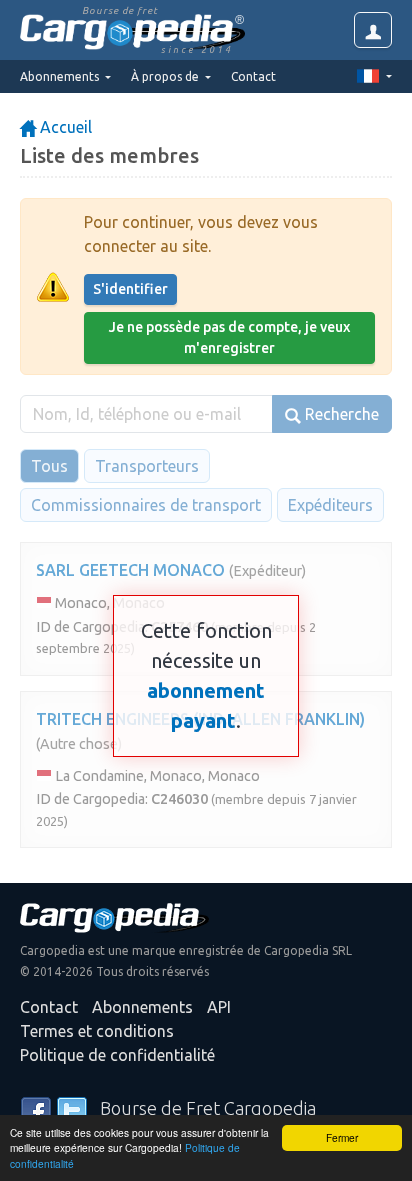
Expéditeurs (330, 505)
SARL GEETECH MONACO (130, 570)
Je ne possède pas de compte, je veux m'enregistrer (229, 337)
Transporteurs (147, 466)
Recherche (340, 414)
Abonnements (142, 1007)
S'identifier (130, 289)
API (219, 1007)
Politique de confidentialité (117, 1055)
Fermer (342, 1137)
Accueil (64, 127)
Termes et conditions (97, 1031)
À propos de (166, 76)
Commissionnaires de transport (146, 505)
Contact (253, 76)
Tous (49, 466)
